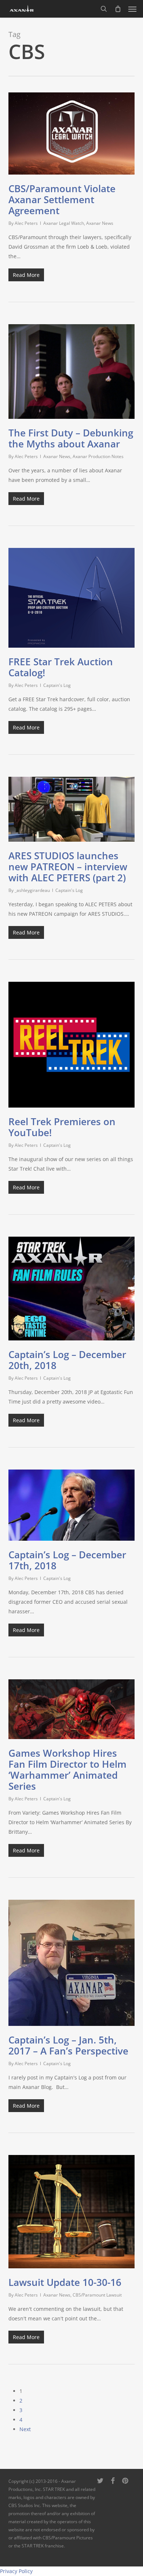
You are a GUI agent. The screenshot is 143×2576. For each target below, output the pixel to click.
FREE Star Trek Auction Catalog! (61, 667)
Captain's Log (57, 685)
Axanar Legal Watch (64, 223)
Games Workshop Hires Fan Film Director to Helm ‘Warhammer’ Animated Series (67, 1770)
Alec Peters (26, 223)
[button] (132, 9)
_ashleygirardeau (32, 890)
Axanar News (100, 223)
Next (25, 2429)
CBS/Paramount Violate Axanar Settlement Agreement (62, 200)
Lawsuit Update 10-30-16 (65, 2282)
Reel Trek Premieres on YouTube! (62, 1127)
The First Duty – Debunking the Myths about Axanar (71, 438)
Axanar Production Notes (98, 456)
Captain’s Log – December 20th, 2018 (67, 1360)
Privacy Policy (16, 2571)
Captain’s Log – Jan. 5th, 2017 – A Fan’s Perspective (68, 2045)
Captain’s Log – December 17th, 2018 (67, 1560)
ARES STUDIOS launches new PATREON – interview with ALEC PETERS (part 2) (68, 867)
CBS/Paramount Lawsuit (97, 2295)
